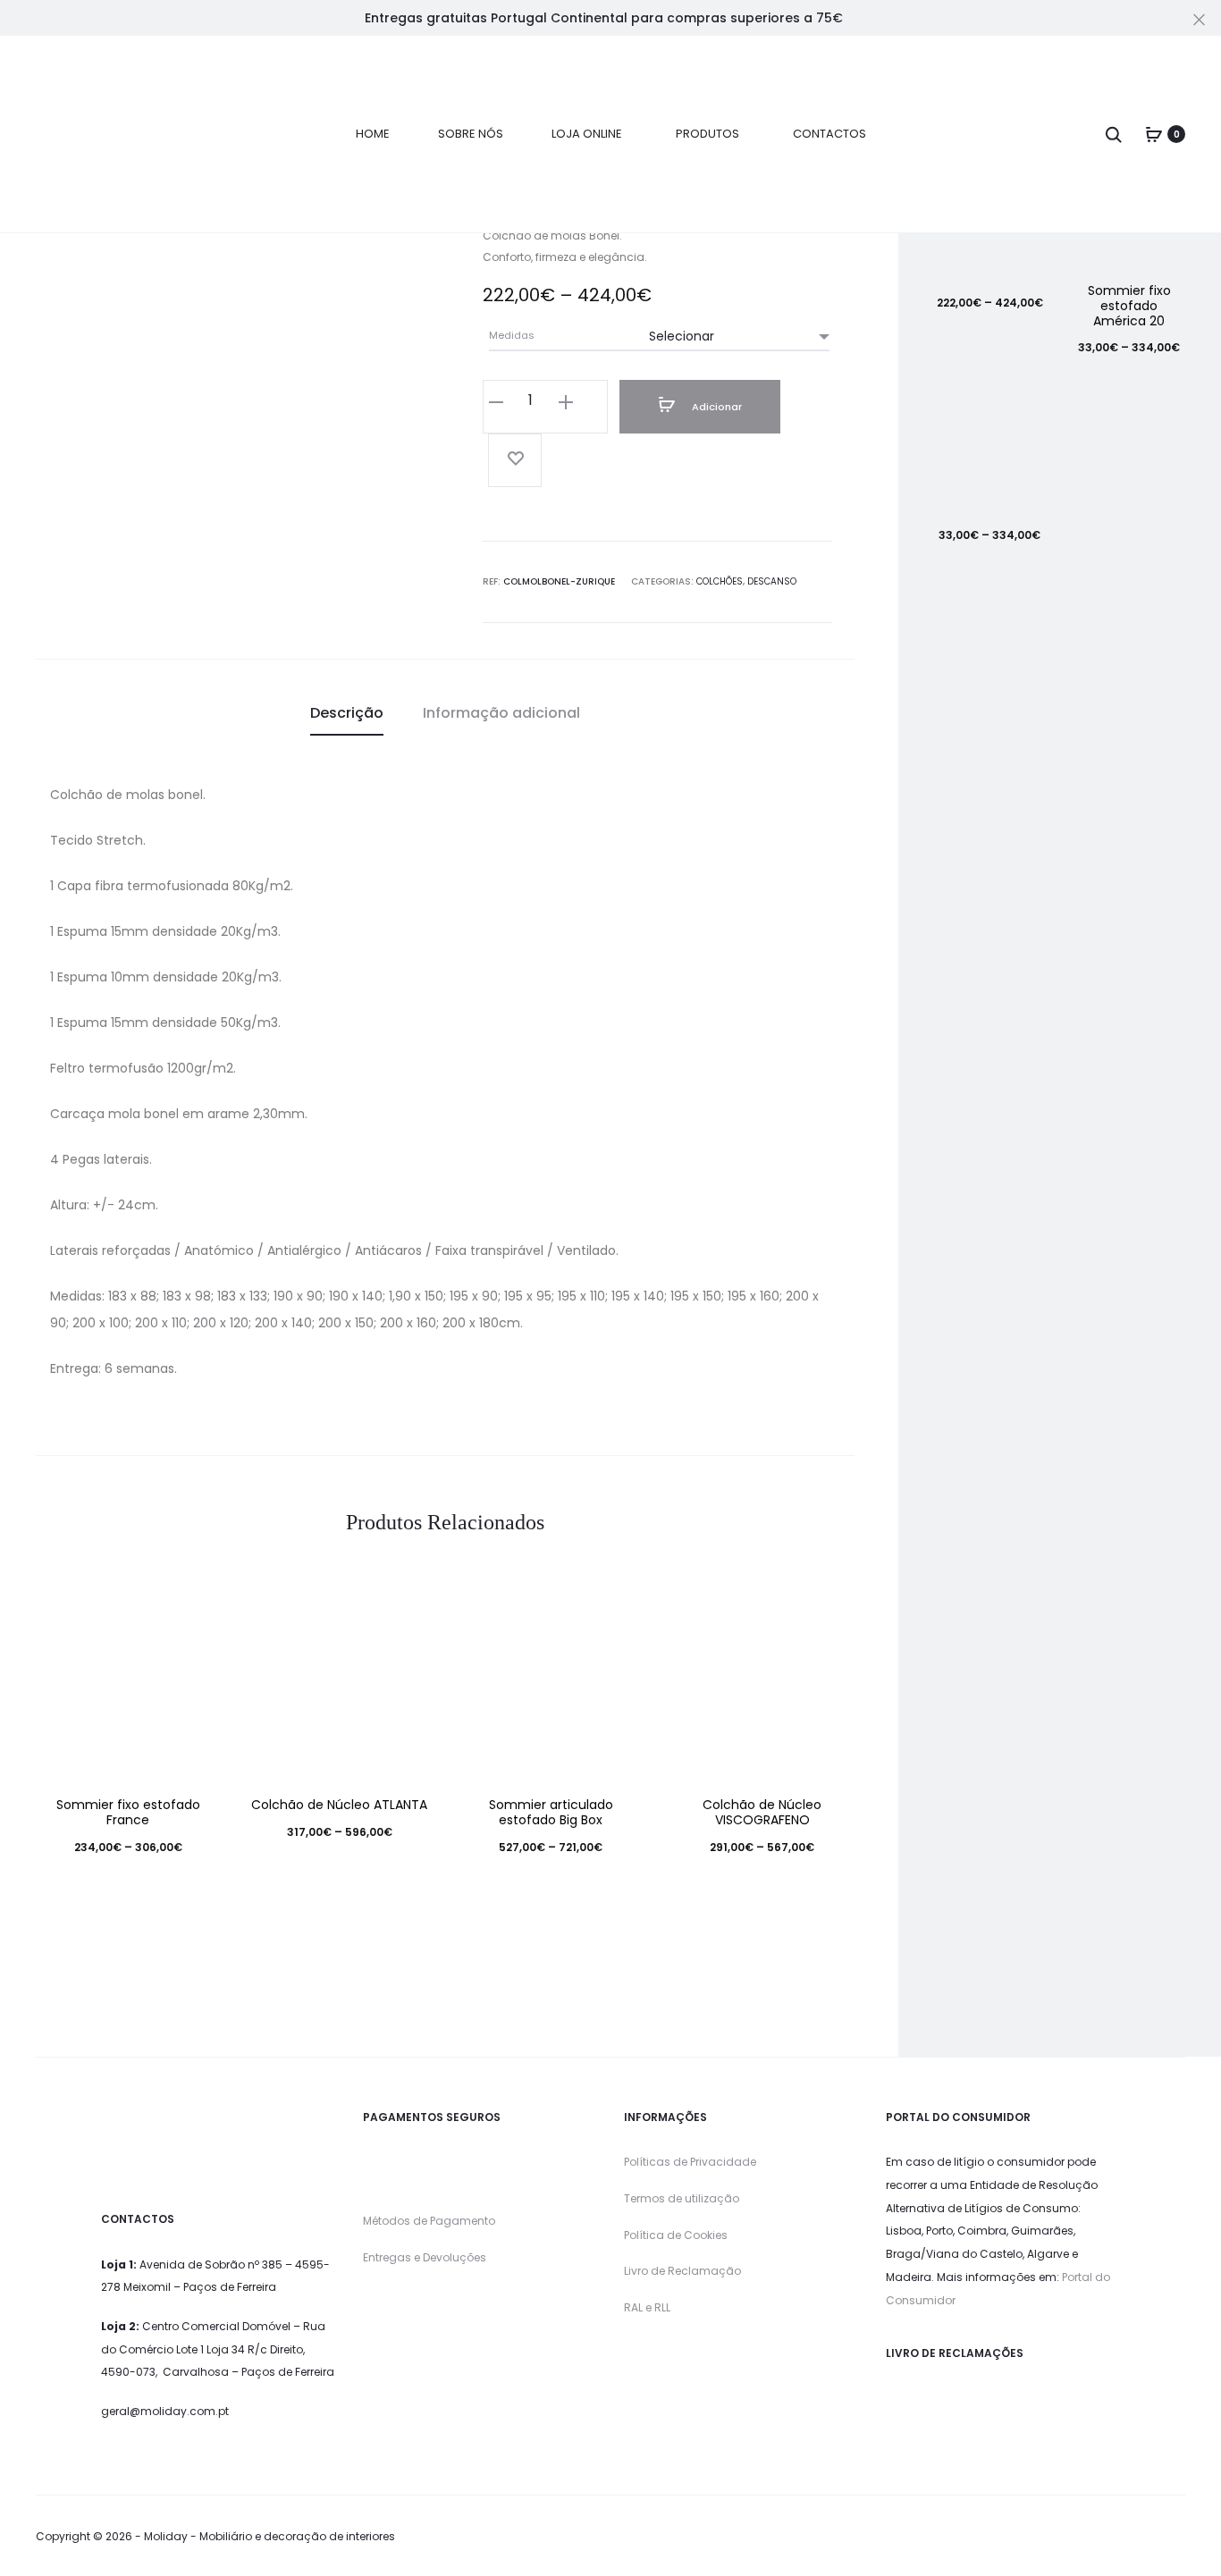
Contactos (829, 134)
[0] (1154, 134)
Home (373, 134)
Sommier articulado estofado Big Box (551, 1812)
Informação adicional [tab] (501, 713)
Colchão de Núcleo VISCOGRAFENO (762, 1812)
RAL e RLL (647, 2307)
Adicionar (716, 407)
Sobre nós (471, 134)
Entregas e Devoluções (425, 2257)
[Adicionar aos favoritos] (515, 460)
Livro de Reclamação (682, 2271)
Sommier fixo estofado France (128, 1812)
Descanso (772, 581)
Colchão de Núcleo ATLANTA (339, 1805)
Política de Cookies (676, 2235)
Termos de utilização (682, 2198)
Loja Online (587, 134)
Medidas (512, 336)
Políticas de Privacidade (690, 2162)
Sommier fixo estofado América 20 (1129, 306)
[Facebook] (1141, 2537)
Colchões (720, 581)
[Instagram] (1180, 2537)
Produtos (707, 134)
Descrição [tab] (347, 713)
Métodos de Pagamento (429, 2221)
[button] (496, 401)
